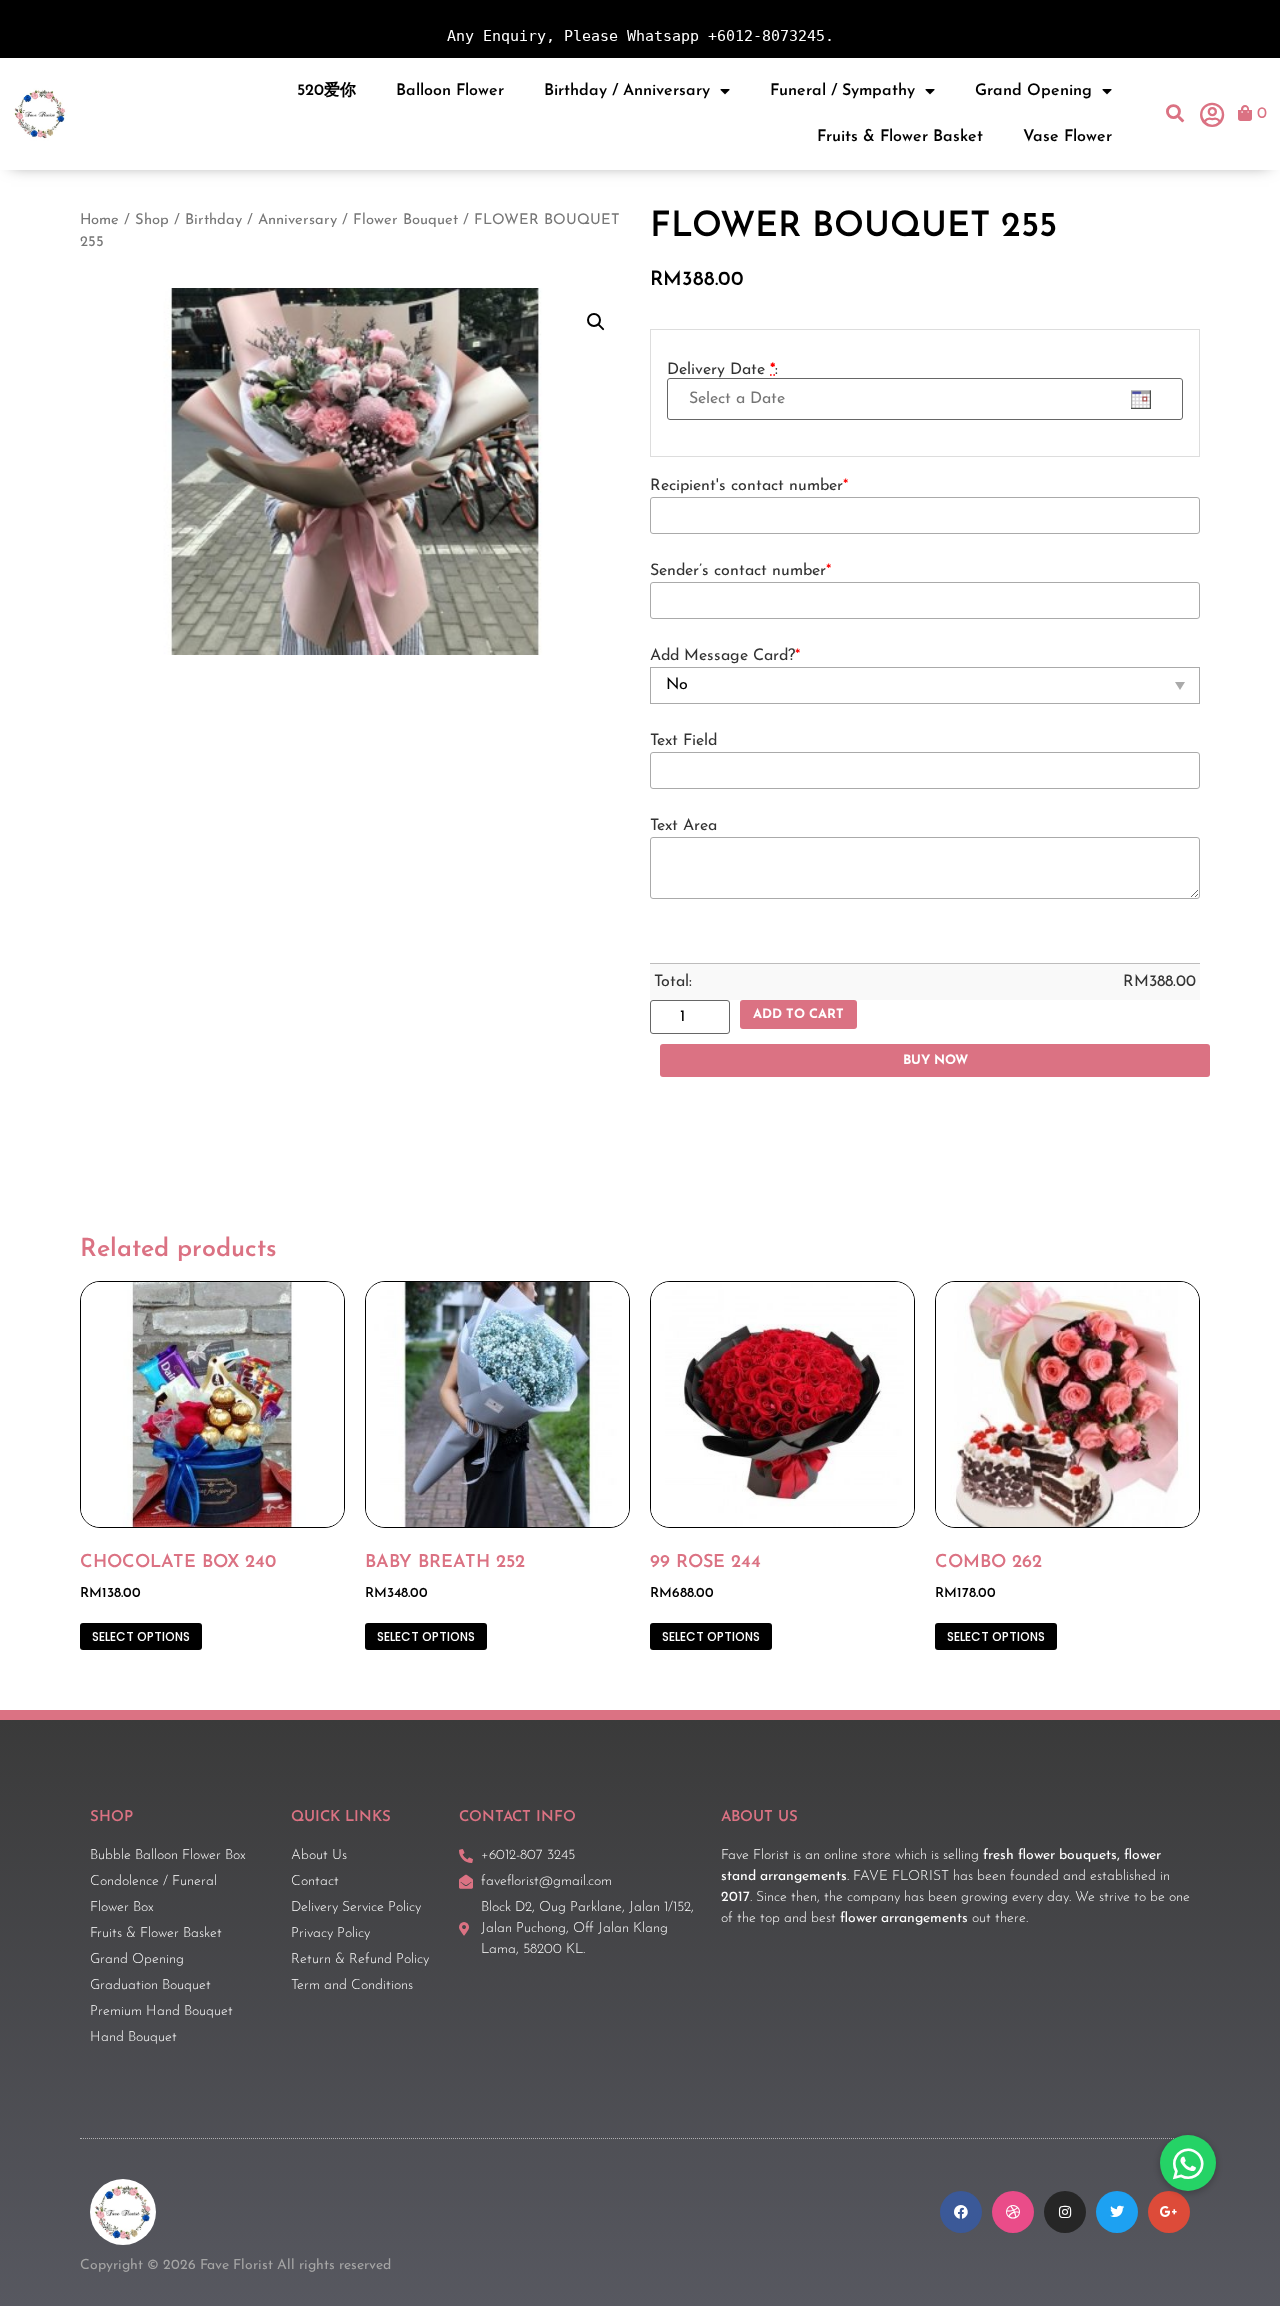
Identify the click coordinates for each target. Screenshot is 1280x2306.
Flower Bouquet (405, 220)
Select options (141, 1636)
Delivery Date (722, 370)
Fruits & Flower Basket (900, 137)
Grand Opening (1033, 91)
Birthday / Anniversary (627, 91)
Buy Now (935, 1060)
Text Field (683, 741)
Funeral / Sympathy (842, 91)
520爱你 (326, 91)
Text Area (683, 826)
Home (99, 220)
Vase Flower (1067, 137)
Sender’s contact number (740, 571)
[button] (1175, 113)
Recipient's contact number (749, 486)
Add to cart (798, 1014)
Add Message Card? (725, 656)
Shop (152, 220)
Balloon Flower (450, 91)
